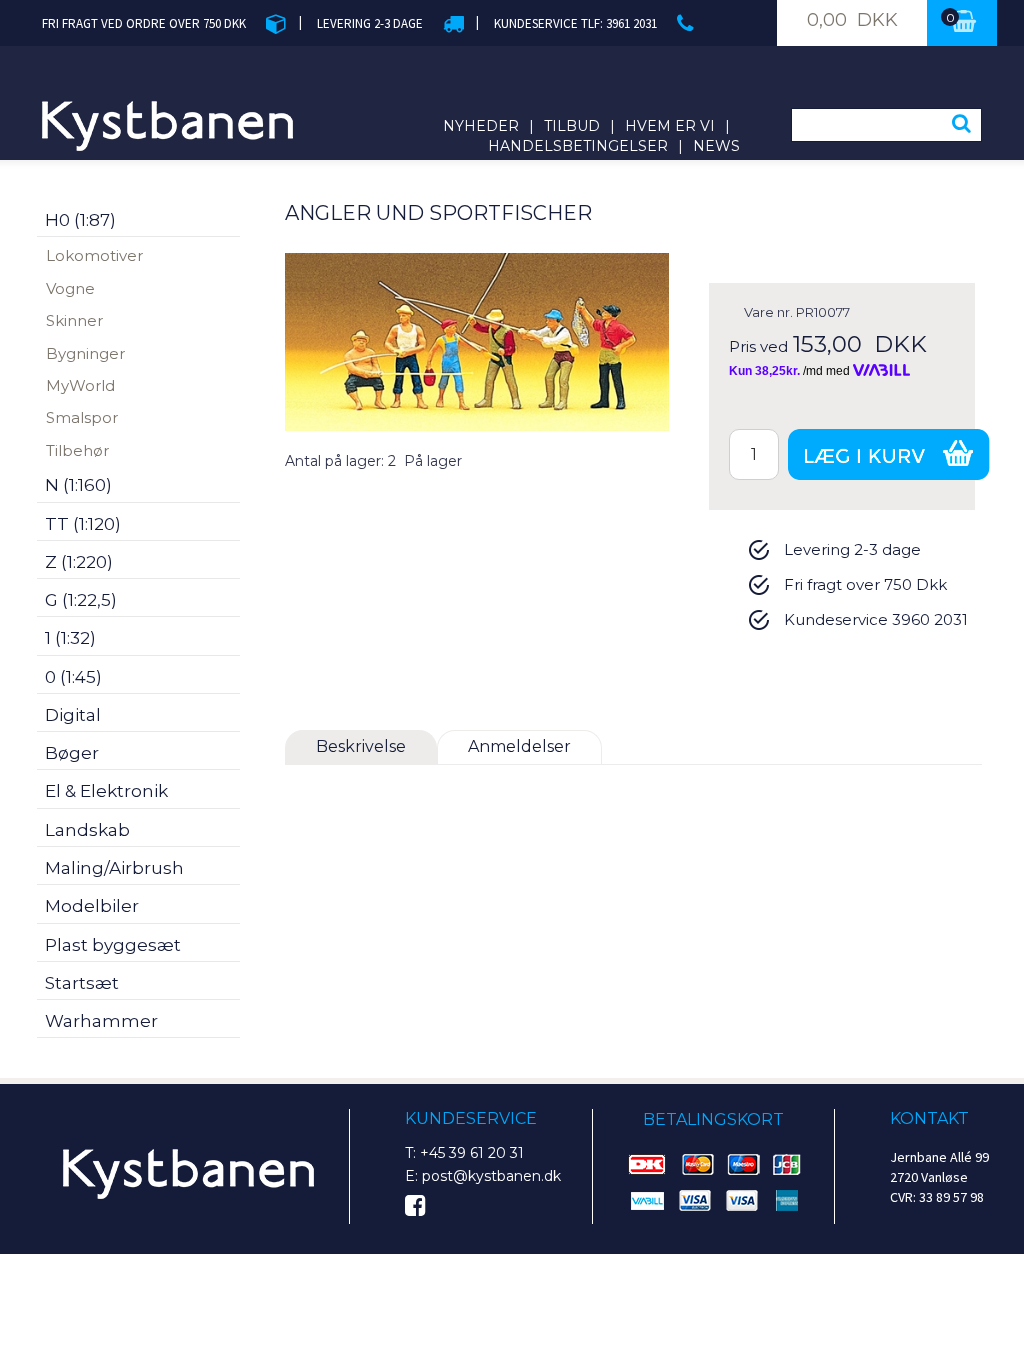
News (716, 146)
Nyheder (481, 126)
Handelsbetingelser (578, 146)
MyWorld (80, 385)
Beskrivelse (361, 746)
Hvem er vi (670, 126)
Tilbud (572, 126)
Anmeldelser (519, 746)
